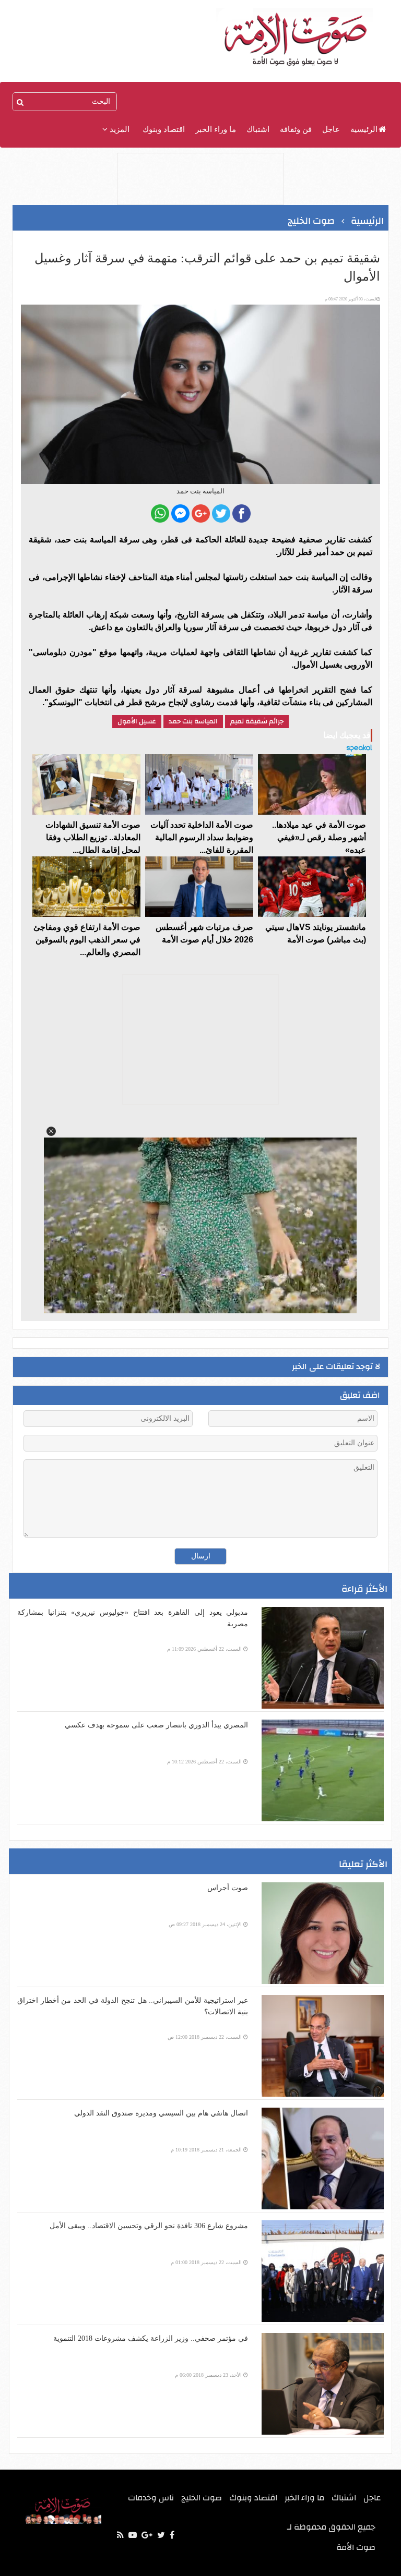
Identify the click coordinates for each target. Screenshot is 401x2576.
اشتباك (258, 129)
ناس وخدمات (151, 2498)
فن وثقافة (296, 129)
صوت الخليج (202, 2498)
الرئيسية (364, 129)
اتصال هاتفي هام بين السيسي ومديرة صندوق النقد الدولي (161, 2113)
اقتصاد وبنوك (164, 129)
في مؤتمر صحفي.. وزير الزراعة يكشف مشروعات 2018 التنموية (151, 2338)
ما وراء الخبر (216, 129)
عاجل (331, 129)
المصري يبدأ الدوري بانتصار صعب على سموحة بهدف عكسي (156, 1725)
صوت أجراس (228, 1888)
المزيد (119, 129)
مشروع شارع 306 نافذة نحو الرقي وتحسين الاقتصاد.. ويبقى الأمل (149, 2226)
